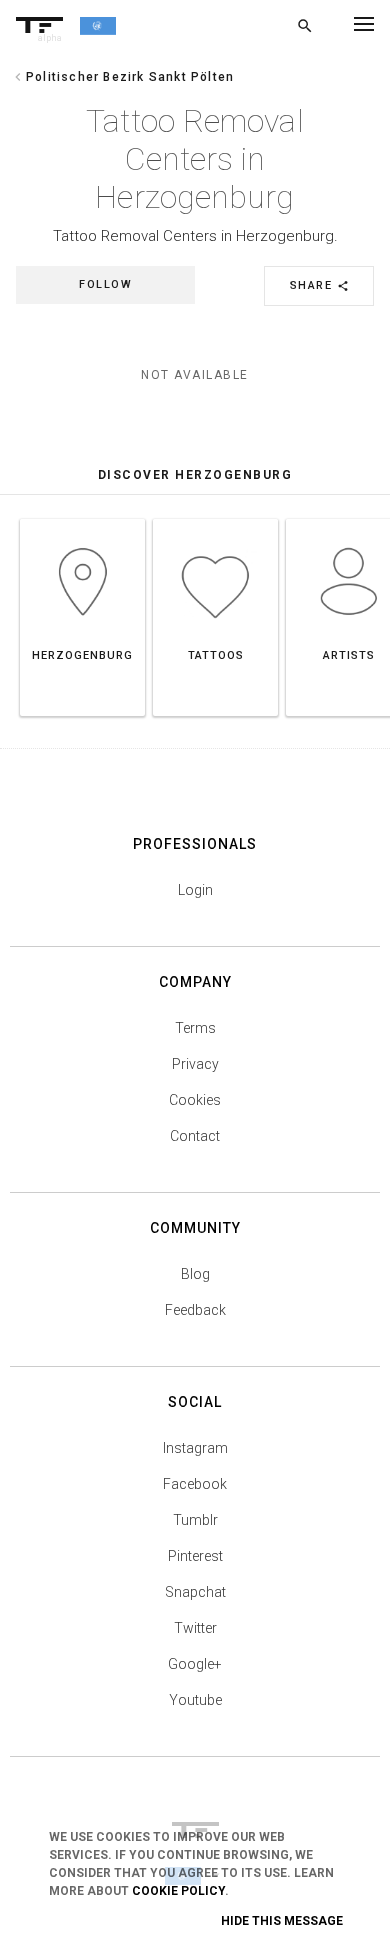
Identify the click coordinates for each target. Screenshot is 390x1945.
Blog (195, 1274)
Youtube (195, 1700)
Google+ (195, 1664)
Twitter (195, 1628)
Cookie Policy (178, 1891)
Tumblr (195, 1520)
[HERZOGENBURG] (82, 518)
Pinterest (195, 1556)
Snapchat (195, 1592)
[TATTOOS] (215, 518)
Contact (195, 1136)
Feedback (195, 1310)
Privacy (195, 1064)
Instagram (195, 1448)
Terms (195, 1028)
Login (195, 890)
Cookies (195, 1100)
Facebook (195, 1484)
